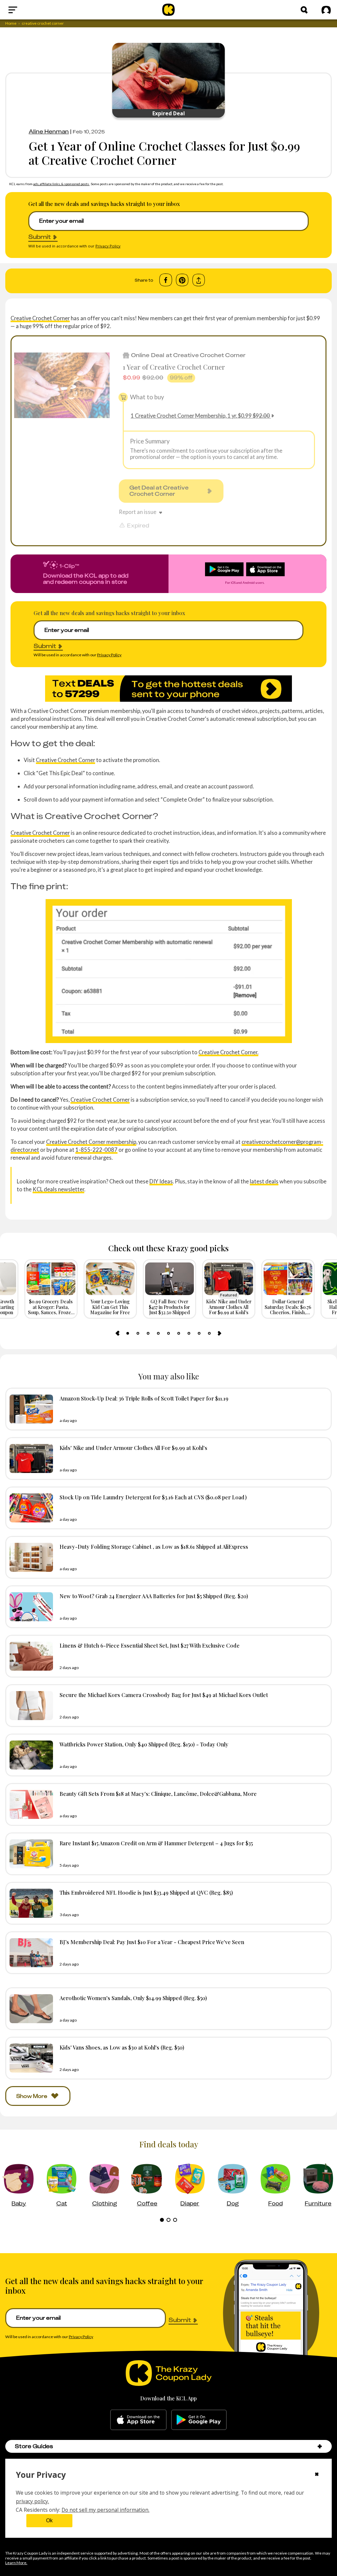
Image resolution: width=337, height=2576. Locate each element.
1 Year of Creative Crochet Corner (174, 367)
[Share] (199, 280)
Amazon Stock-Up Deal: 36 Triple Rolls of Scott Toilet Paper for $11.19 (144, 1398)
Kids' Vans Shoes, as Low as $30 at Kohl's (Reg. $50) (122, 2047)
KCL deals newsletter (58, 1189)
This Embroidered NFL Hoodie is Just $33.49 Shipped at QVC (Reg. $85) (146, 1892)
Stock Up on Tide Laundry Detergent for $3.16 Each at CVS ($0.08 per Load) (153, 1497)
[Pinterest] (182, 280)
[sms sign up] (168, 689)
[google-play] (199, 2420)
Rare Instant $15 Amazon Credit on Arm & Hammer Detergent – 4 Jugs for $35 (156, 1843)
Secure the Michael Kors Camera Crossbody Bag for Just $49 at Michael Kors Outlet (164, 1695)
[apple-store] (138, 2420)
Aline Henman (49, 131)
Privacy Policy (108, 246)
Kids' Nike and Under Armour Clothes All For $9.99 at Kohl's (133, 1448)
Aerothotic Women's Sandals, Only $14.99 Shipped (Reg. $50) (133, 1998)
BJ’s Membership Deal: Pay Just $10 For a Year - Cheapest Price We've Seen (152, 1942)
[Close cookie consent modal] (317, 2475)
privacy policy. (32, 2501)
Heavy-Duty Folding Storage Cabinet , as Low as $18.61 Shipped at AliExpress (154, 1546)
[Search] (304, 10)
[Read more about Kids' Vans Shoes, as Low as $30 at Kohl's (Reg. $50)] (30, 2058)
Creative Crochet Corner (40, 318)
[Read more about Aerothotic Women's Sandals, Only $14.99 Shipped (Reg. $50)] (30, 2009)
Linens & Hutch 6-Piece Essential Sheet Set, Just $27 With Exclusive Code (150, 1645)
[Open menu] (28, 10)
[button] (320, 2446)
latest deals (264, 1181)
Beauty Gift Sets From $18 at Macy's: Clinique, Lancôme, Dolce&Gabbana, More (158, 1794)
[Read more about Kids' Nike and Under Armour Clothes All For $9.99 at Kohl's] (30, 1458)
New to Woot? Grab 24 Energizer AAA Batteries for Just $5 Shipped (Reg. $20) (154, 1596)
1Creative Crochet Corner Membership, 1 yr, (200, 416)
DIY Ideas (161, 1181)
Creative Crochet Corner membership (91, 1142)
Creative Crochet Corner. (228, 1052)
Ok (49, 2520)
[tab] (128, 1333)
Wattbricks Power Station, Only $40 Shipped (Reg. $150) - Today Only (144, 1744)
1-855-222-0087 (96, 1150)
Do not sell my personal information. (105, 2510)
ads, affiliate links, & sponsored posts (61, 184)
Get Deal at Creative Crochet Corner (159, 491)
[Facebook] (166, 280)
